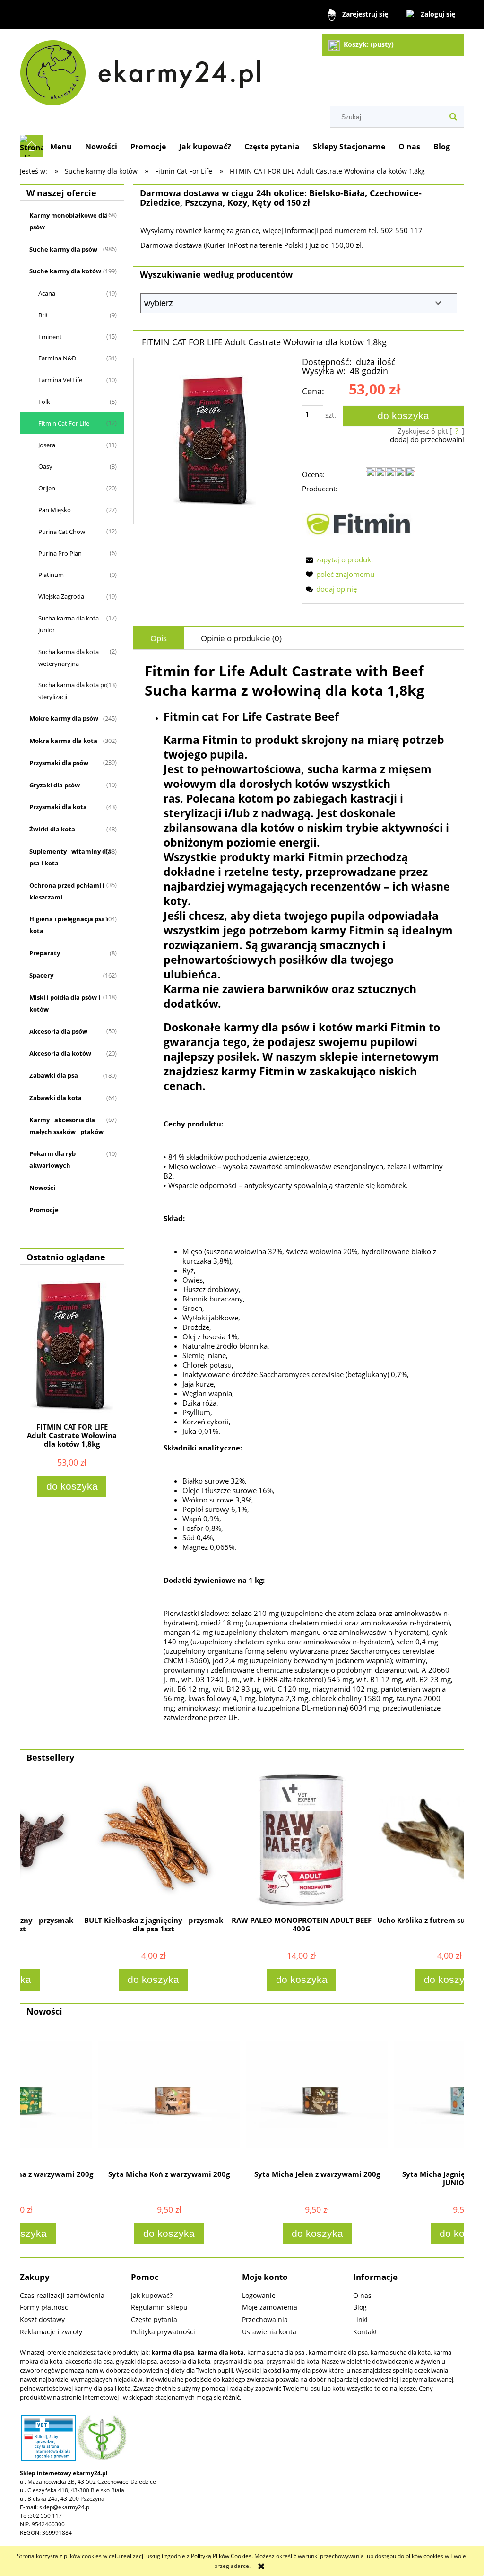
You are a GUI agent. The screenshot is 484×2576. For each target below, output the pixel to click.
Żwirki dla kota (52, 829)
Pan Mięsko (55, 510)
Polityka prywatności (163, 2332)
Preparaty (45, 953)
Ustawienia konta (269, 2332)
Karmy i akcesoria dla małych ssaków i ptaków (66, 1126)
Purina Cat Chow (62, 532)
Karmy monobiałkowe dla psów (69, 221)
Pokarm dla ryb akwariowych (52, 1159)
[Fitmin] (359, 523)
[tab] (159, 638)
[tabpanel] (299, 1199)
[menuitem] (61, 147)
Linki (360, 2319)
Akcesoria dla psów (58, 1031)
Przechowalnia (265, 2319)
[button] (338, 559)
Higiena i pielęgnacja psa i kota (69, 925)
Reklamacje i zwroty (51, 2332)
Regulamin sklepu (159, 2307)
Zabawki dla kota (56, 1098)
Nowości (42, 1188)
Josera (47, 445)
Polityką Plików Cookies (221, 2556)
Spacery (41, 975)
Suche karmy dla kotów (65, 271)
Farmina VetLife (60, 380)
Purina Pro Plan (60, 553)
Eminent (50, 337)
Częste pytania (154, 2319)
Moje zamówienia (270, 2307)
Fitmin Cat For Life (64, 423)
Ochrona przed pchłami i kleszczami (67, 891)
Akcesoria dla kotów (60, 1053)
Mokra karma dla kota (63, 741)
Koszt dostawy (42, 2319)
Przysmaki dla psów (59, 763)
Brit (43, 315)
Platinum (51, 575)
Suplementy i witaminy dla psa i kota (70, 857)
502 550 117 (46, 2516)
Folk (44, 402)
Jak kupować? (152, 2295)
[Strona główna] (145, 69)
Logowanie (259, 2295)
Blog (360, 2307)
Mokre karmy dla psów (64, 718)
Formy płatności (45, 2307)
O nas (362, 2295)
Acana (47, 293)
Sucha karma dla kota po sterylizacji (73, 691)
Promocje (44, 1210)
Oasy (45, 466)
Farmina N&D (57, 358)
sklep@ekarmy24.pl (65, 2507)
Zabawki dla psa (54, 1075)
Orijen (47, 488)
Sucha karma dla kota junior (69, 624)
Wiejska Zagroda (61, 596)
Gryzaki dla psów (55, 785)
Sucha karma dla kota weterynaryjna (69, 658)
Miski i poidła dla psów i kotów (65, 1003)
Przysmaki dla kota (58, 807)
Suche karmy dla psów (63, 249)
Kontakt (365, 2332)
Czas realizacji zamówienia (62, 2295)
